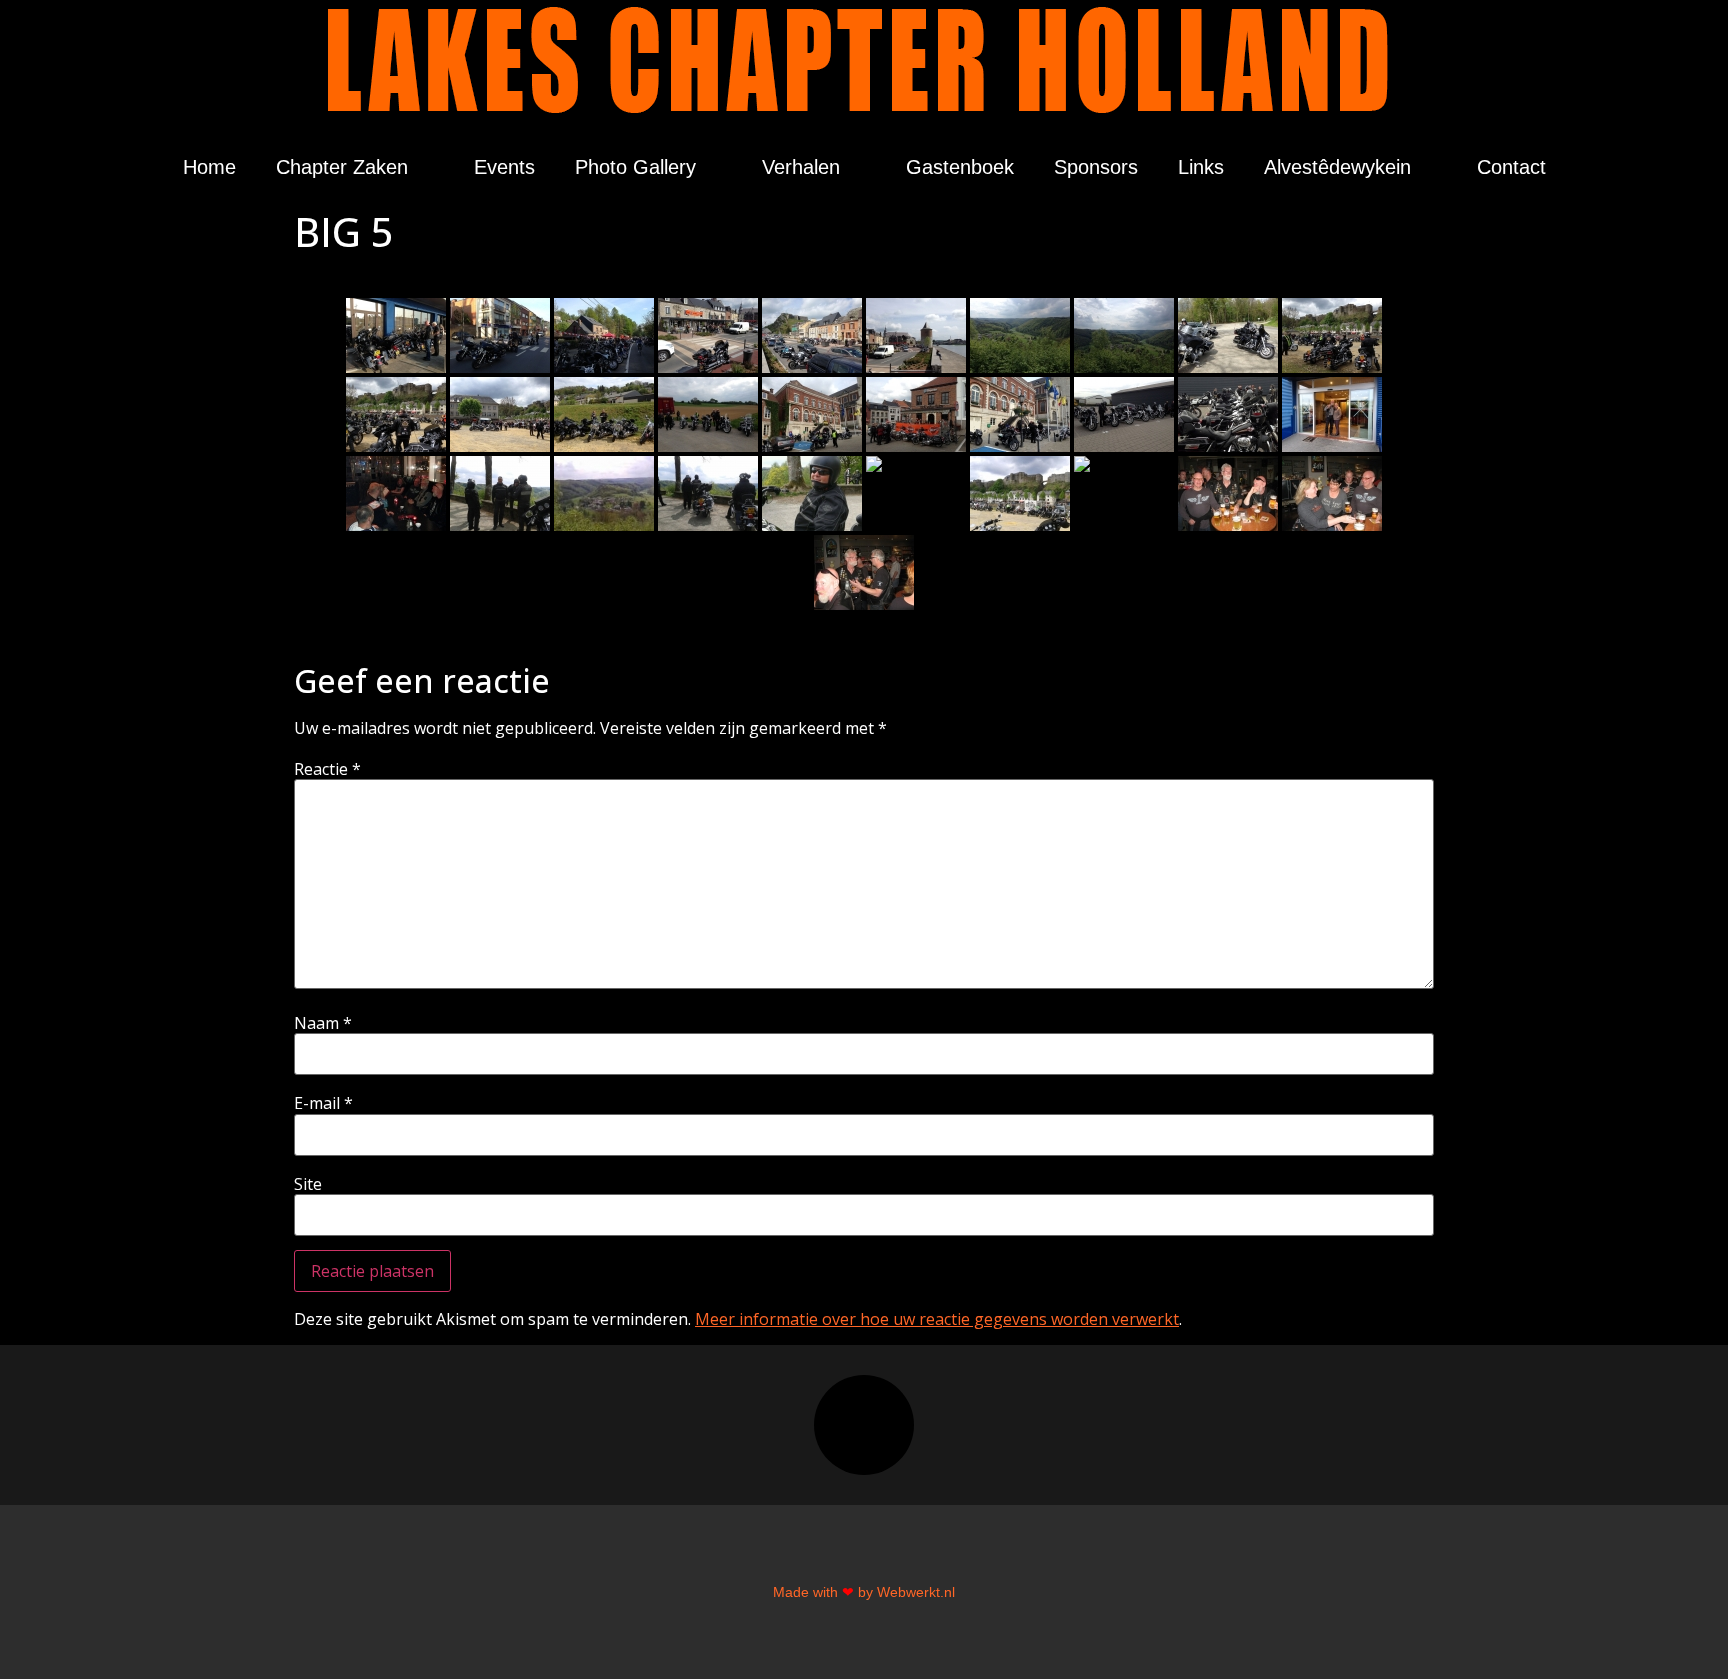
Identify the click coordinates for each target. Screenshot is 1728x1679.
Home (209, 167)
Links (1201, 167)
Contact (1511, 167)
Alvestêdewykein (1337, 167)
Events (504, 167)
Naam (323, 1023)
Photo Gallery (635, 167)
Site (308, 1184)
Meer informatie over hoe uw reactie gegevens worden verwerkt (937, 1319)
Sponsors (1096, 167)
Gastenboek (960, 167)
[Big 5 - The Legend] (1332, 335)
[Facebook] (864, 1425)
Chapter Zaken (342, 167)
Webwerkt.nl (916, 1592)
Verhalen (801, 167)
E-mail (323, 1103)
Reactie (327, 769)
